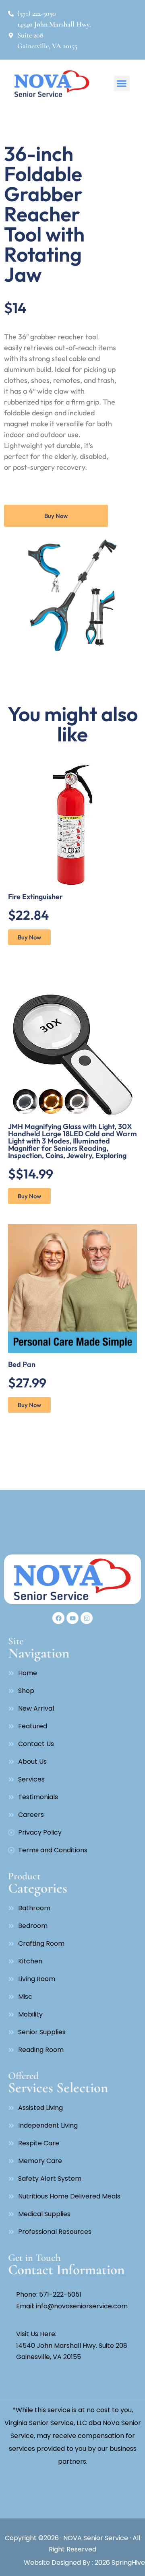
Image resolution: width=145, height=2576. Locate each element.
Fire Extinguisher (35, 897)
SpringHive (127, 2563)
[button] (122, 84)
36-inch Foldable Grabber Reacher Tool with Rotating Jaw (44, 214)
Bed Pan (22, 1364)
